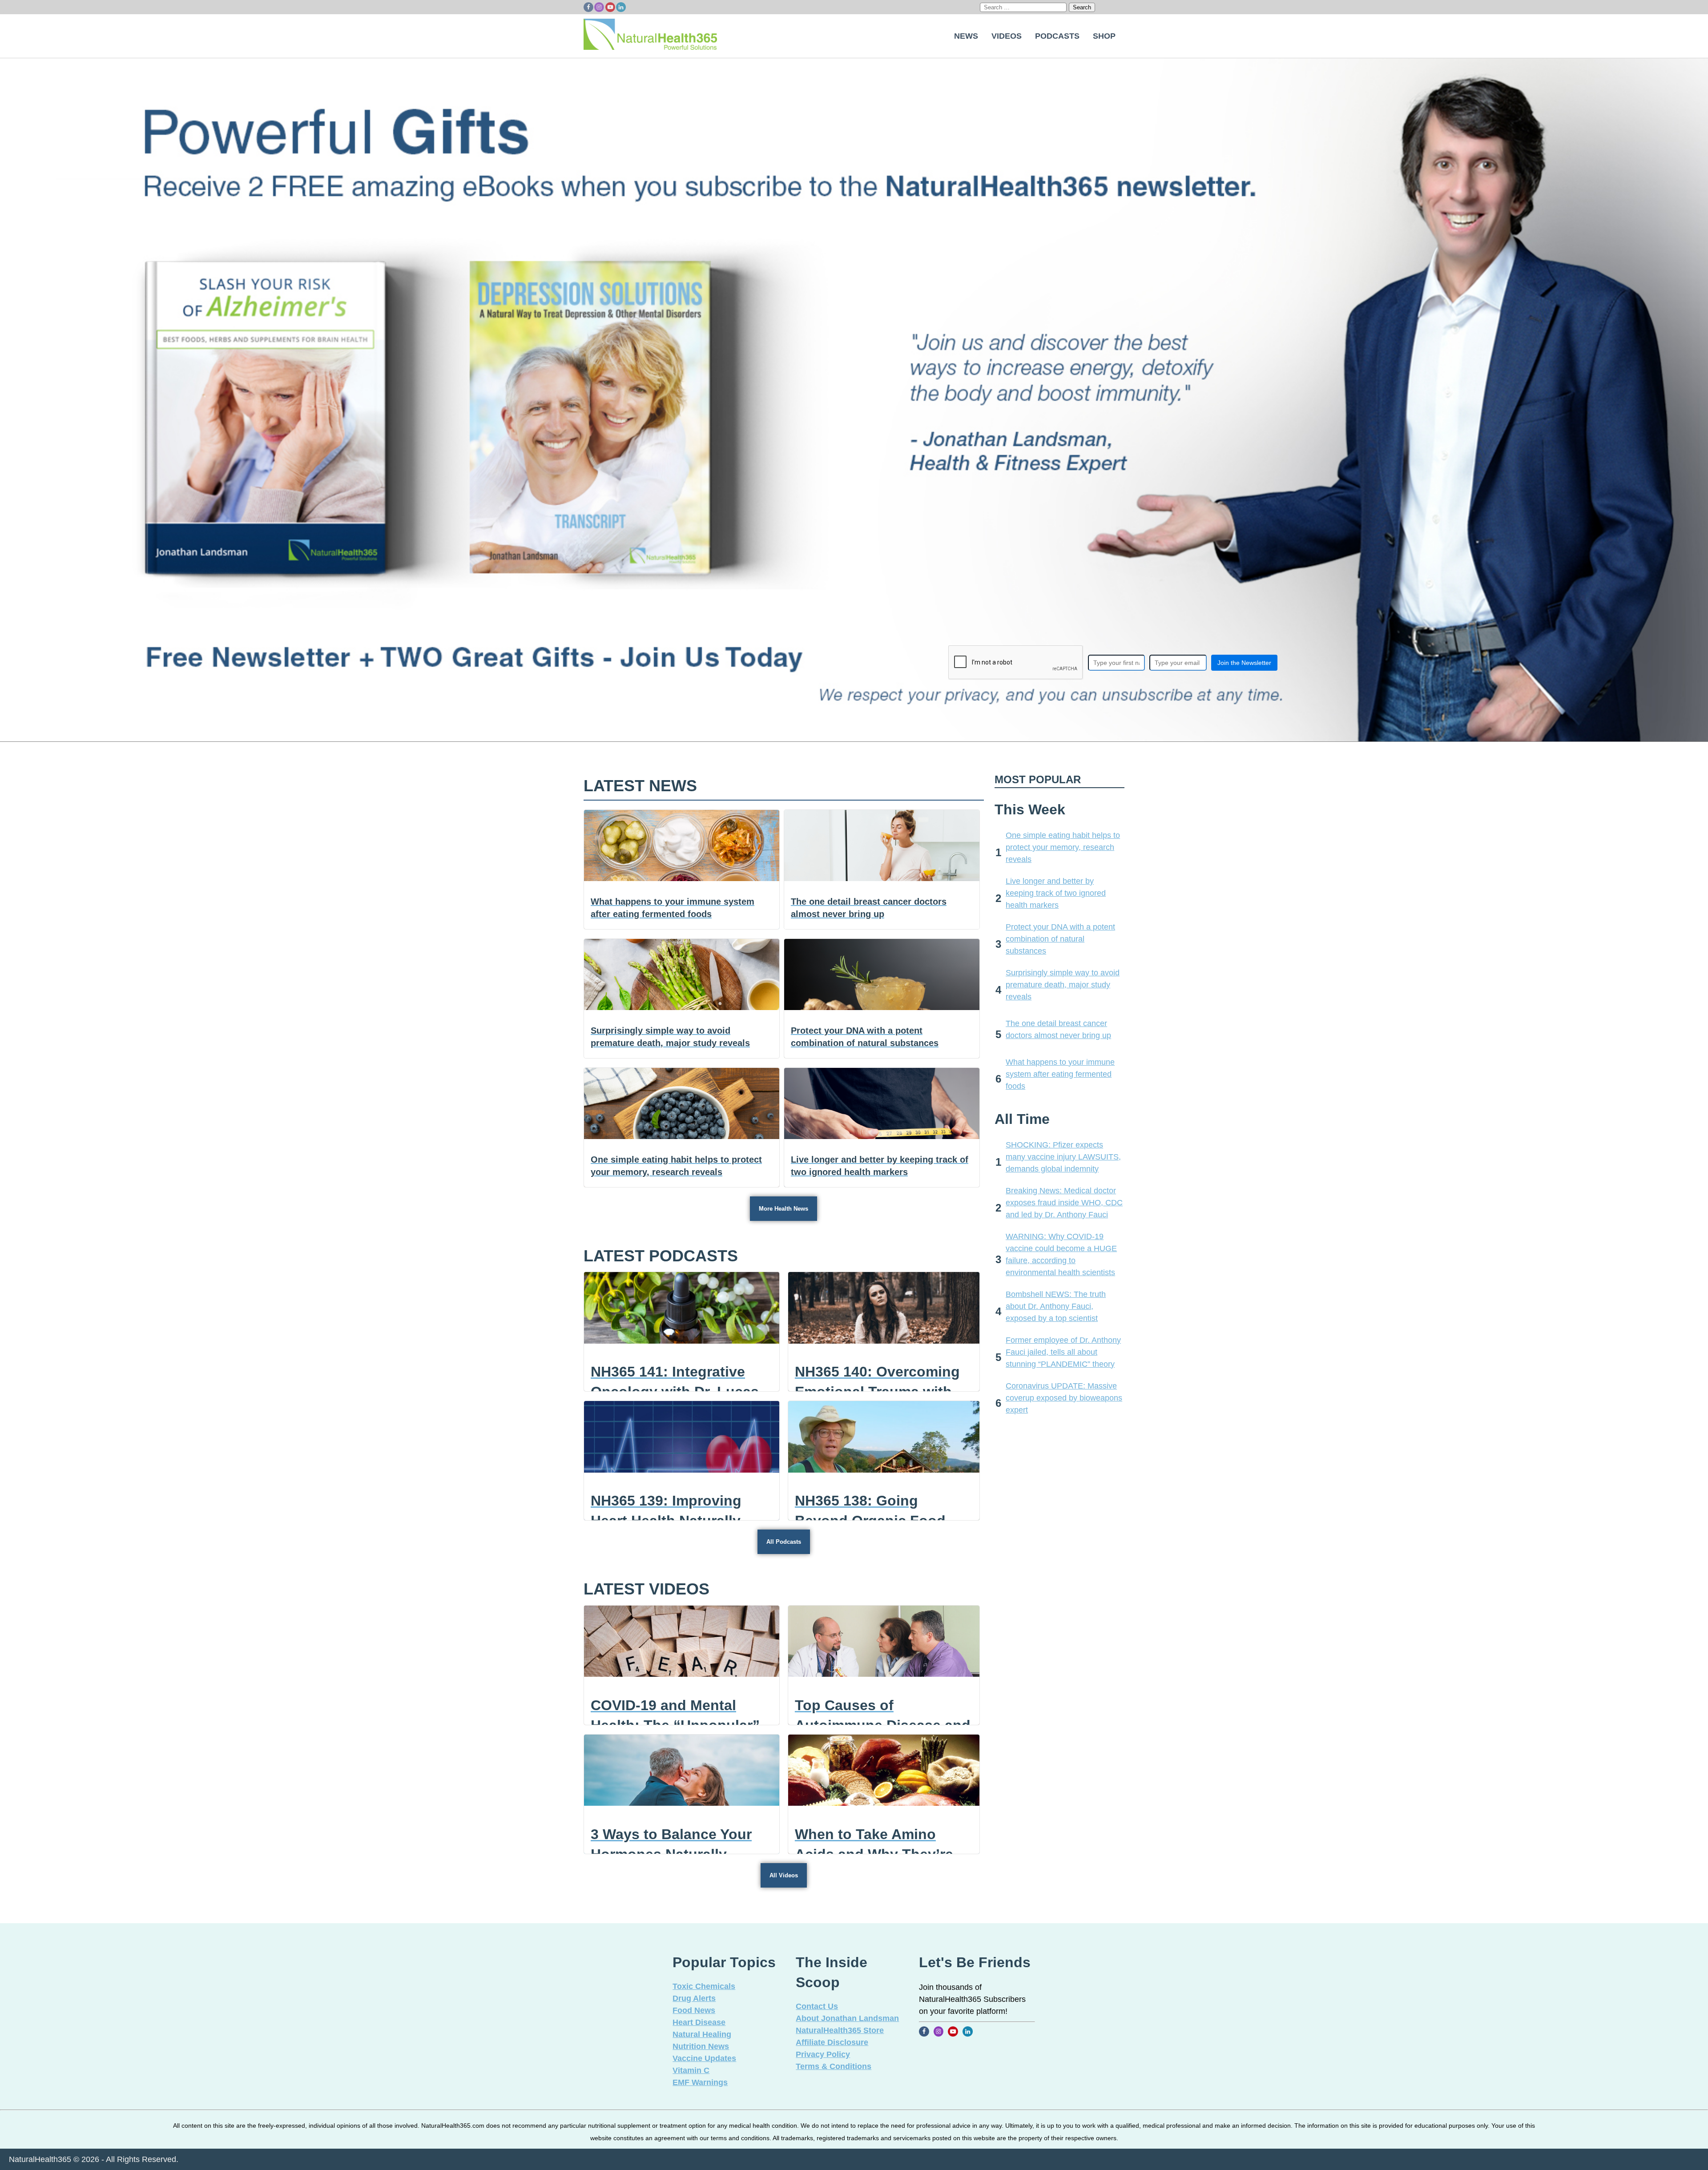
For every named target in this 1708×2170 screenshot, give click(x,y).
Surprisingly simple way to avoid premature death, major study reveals (1063, 985)
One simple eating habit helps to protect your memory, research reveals (1063, 847)
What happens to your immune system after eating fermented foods (1060, 1074)
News (966, 36)
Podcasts (1057, 36)
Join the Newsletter (1244, 663)
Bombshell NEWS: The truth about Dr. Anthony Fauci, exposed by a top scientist (1056, 1306)
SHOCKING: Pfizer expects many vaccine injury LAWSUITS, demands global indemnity (1063, 1157)
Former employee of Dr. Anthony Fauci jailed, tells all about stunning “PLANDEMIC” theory (1063, 1352)
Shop (1104, 36)
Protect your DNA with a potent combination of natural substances (1060, 939)
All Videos (784, 1875)
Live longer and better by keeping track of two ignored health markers (1056, 893)
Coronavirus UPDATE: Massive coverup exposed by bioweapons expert (1064, 1398)
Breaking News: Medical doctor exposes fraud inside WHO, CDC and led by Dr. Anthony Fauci (1064, 1203)
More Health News (784, 1209)
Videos (1007, 36)
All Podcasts (784, 1542)
